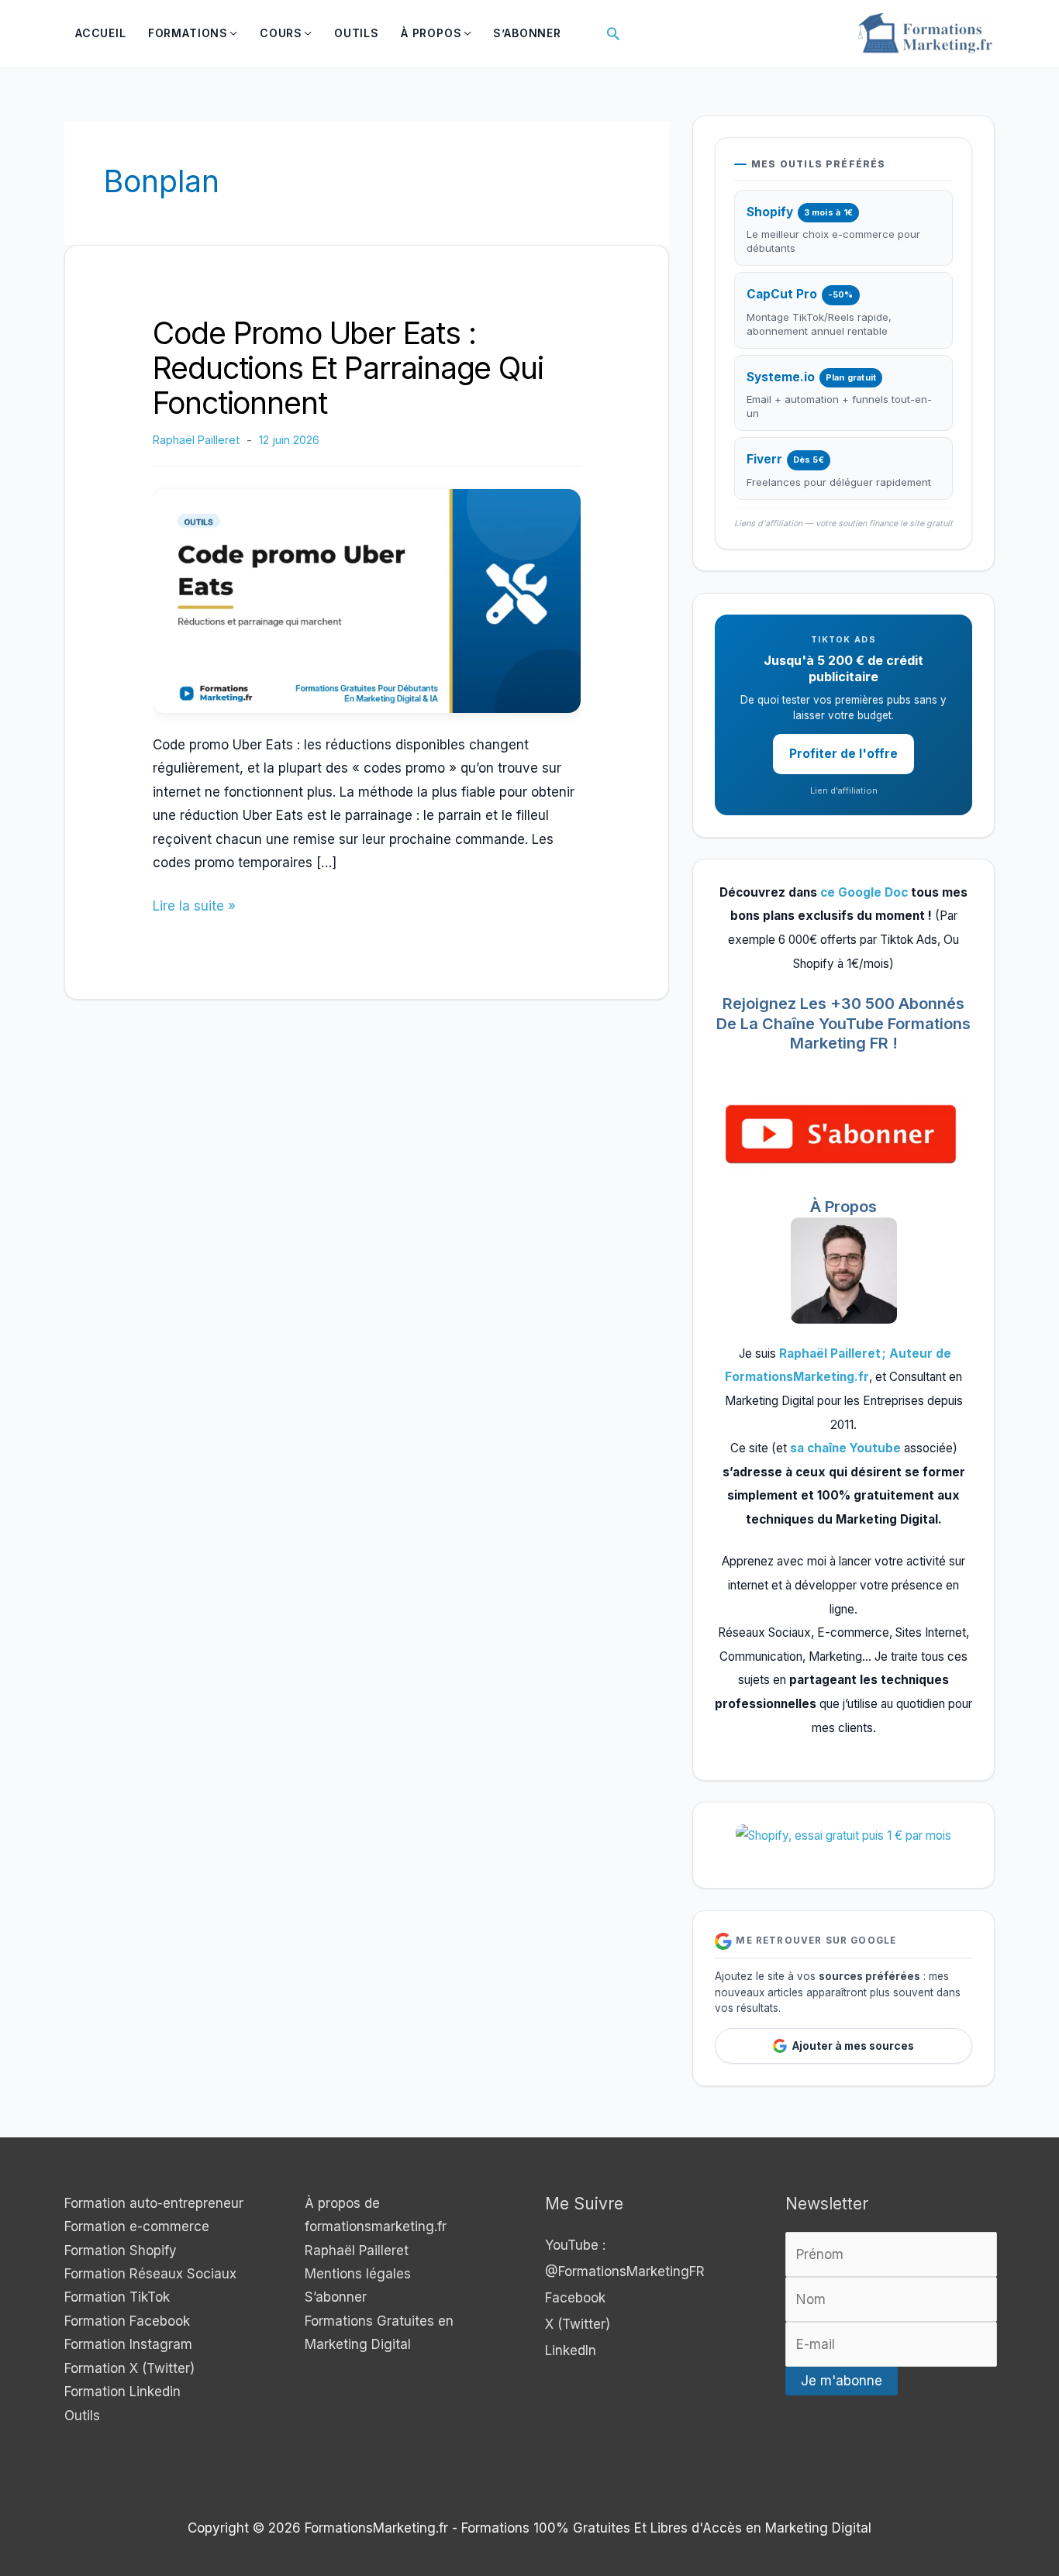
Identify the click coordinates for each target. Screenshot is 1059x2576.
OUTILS (357, 33)
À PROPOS (431, 33)
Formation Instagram (128, 2344)
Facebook (575, 2298)
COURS (281, 33)
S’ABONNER (527, 33)
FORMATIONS (188, 33)
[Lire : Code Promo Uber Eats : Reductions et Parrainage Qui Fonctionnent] (366, 600)
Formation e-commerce (137, 2226)
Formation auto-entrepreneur (154, 2203)
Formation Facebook (127, 2321)
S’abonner (336, 2297)
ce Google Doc (864, 892)
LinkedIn (571, 2350)
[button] (613, 33)
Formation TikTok (117, 2297)
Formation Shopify (121, 2251)
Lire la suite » (194, 907)
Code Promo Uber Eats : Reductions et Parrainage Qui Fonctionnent (348, 368)
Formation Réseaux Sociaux (150, 2274)
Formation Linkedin (122, 2392)
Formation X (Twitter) (129, 2368)
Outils (82, 2416)
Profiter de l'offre (843, 754)
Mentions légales (358, 2274)
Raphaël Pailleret (357, 2251)
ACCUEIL (101, 33)
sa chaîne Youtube (847, 1448)
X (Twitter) (578, 2324)
